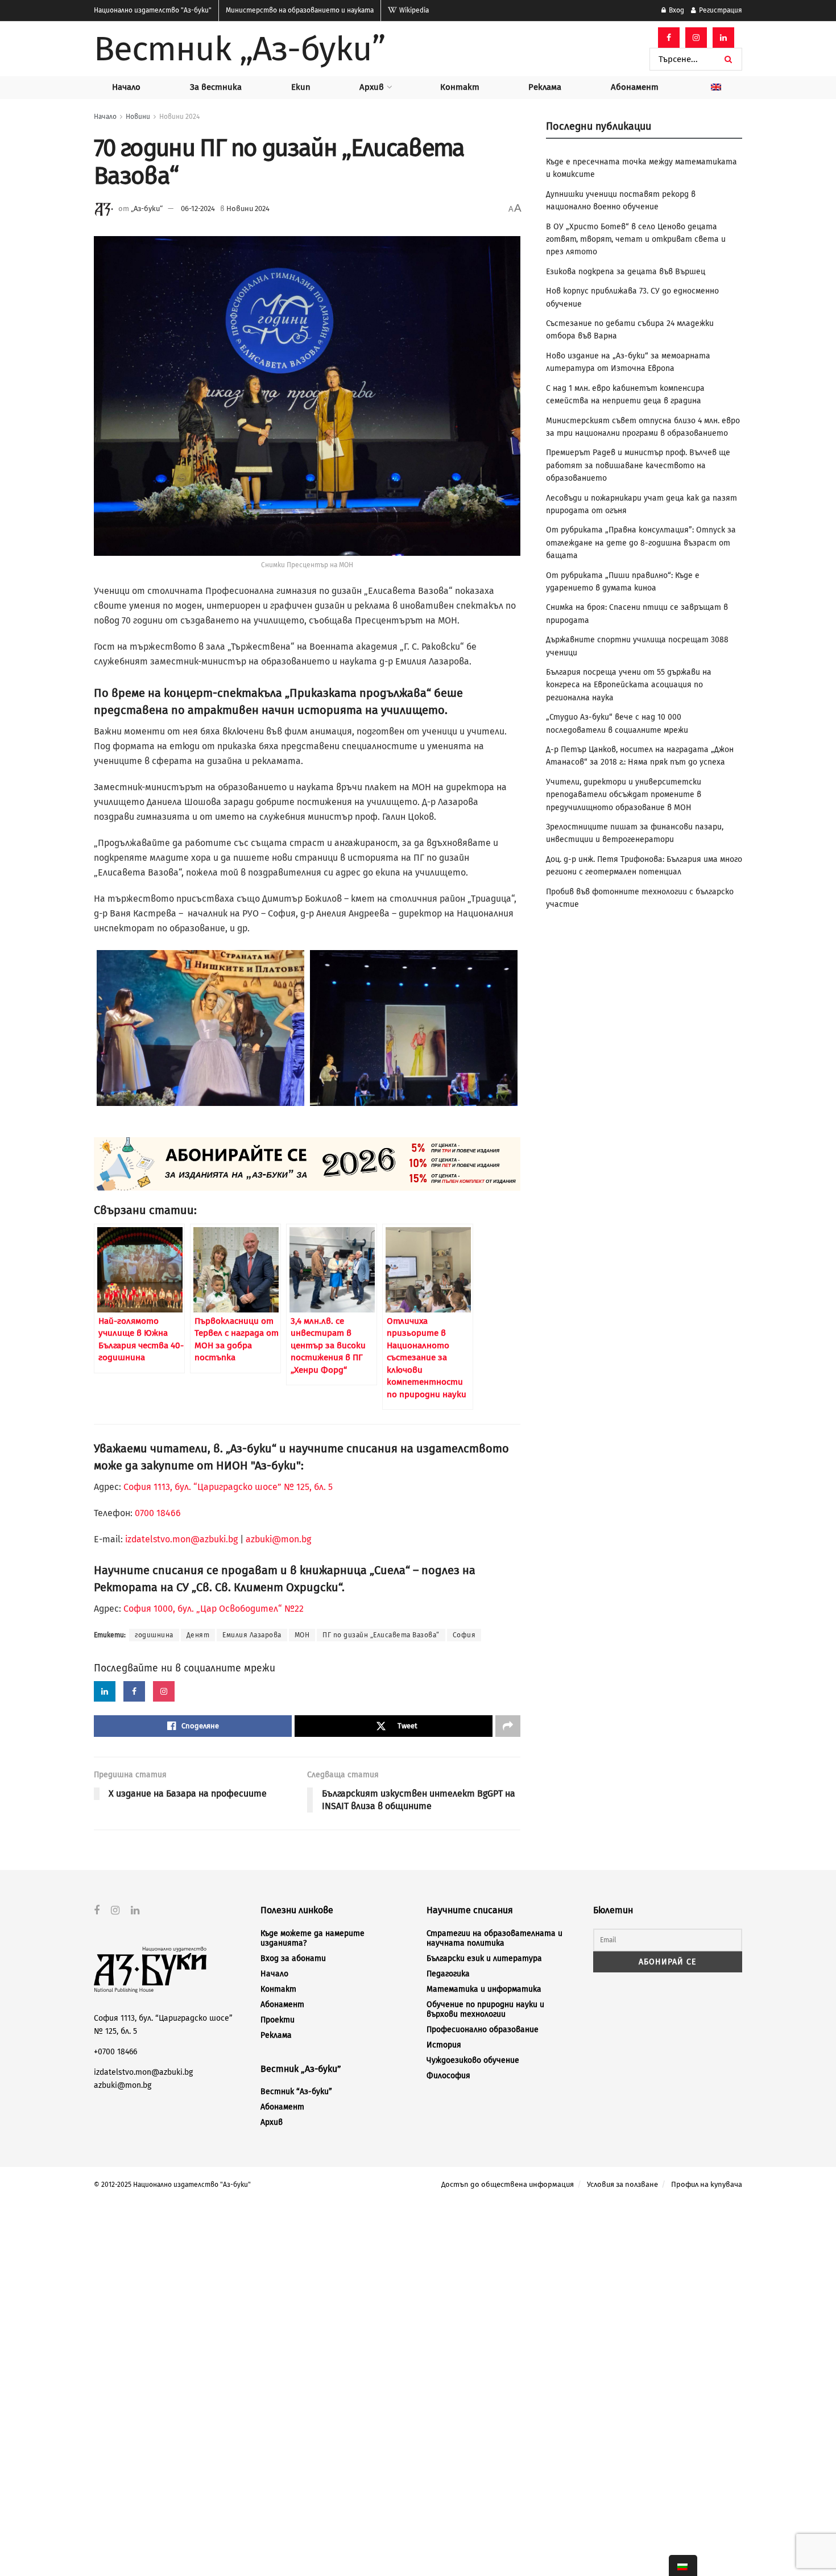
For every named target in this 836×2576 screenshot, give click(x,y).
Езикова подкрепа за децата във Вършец (626, 272)
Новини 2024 (179, 117)
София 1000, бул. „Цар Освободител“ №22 (214, 1609)
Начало (126, 87)
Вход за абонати (293, 1958)
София (464, 1635)
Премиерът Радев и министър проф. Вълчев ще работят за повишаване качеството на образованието (638, 465)
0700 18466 (158, 1513)
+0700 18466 (115, 2052)
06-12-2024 (198, 209)
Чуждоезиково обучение (473, 2060)
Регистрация (720, 10)
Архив (372, 87)
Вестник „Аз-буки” (239, 49)
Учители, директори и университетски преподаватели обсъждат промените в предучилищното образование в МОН (624, 795)
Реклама (545, 87)
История (444, 2045)
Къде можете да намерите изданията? (313, 1938)
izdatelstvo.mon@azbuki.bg (181, 1539)
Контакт (460, 87)
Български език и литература (484, 1958)
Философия (448, 2076)
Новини (138, 117)
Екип (301, 87)
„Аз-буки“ (147, 209)
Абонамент (635, 87)
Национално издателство (153, 10)
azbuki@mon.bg (278, 1539)
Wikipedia (413, 10)
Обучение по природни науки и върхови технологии (485, 2009)
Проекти (278, 2020)
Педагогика (448, 1974)
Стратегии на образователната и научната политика (494, 1938)
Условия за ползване (622, 2184)
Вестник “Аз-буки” (296, 2092)
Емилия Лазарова (252, 1635)
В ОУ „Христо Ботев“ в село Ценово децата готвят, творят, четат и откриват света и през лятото (636, 240)
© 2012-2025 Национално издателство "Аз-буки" (172, 2185)
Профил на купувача (707, 2184)
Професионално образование (483, 2030)
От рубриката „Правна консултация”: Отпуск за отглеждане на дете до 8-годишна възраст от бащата (641, 543)
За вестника (216, 87)
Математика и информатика (484, 1989)
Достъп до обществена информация (508, 2184)
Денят (198, 1635)
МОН (302, 1635)
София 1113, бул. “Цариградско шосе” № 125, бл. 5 (227, 1487)
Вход (676, 10)
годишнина (154, 1635)
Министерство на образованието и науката (300, 10)
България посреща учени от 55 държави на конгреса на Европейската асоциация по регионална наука (629, 685)
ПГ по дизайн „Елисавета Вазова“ (381, 1635)
